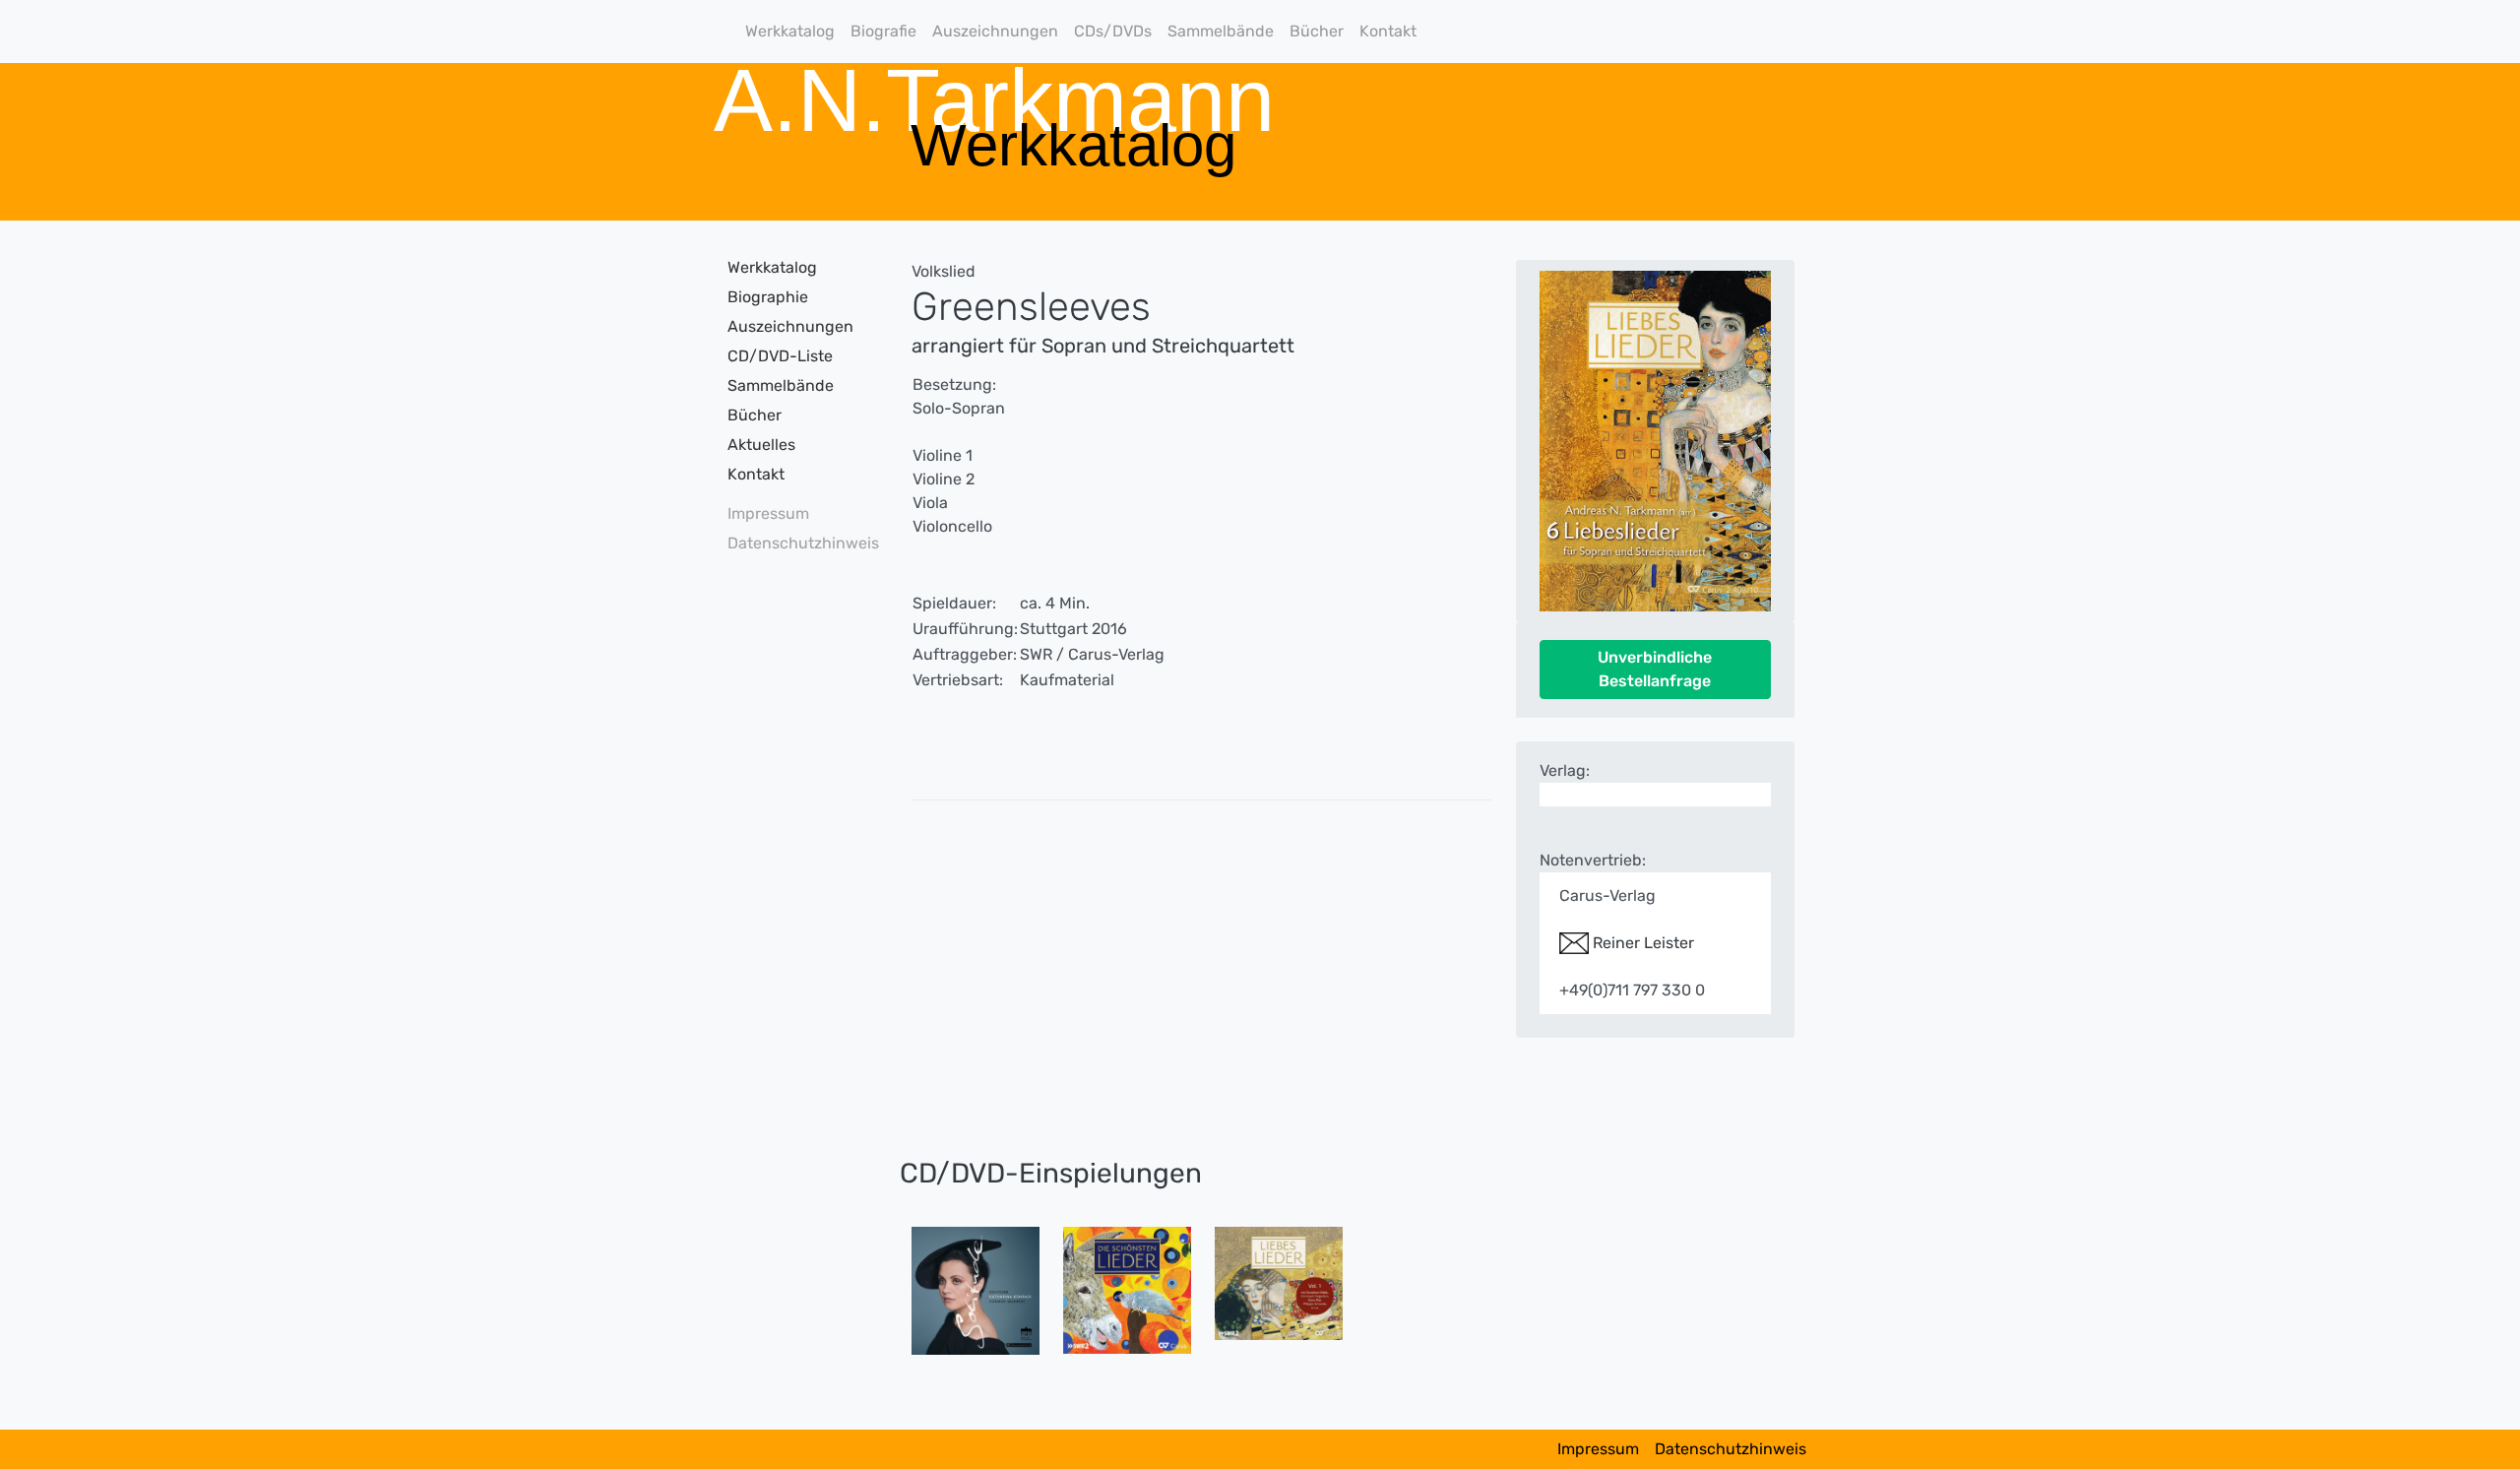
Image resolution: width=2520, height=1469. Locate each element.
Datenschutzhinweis (797, 543)
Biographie (768, 297)
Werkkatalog (790, 31)
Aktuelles (761, 445)
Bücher (1317, 31)
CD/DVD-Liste (780, 356)
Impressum (768, 513)
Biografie (883, 31)
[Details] (976, 1289)
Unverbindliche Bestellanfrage (1655, 669)
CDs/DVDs (1113, 31)
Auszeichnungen (995, 31)
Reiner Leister (1641, 943)
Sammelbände (1221, 31)
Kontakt (1388, 31)
